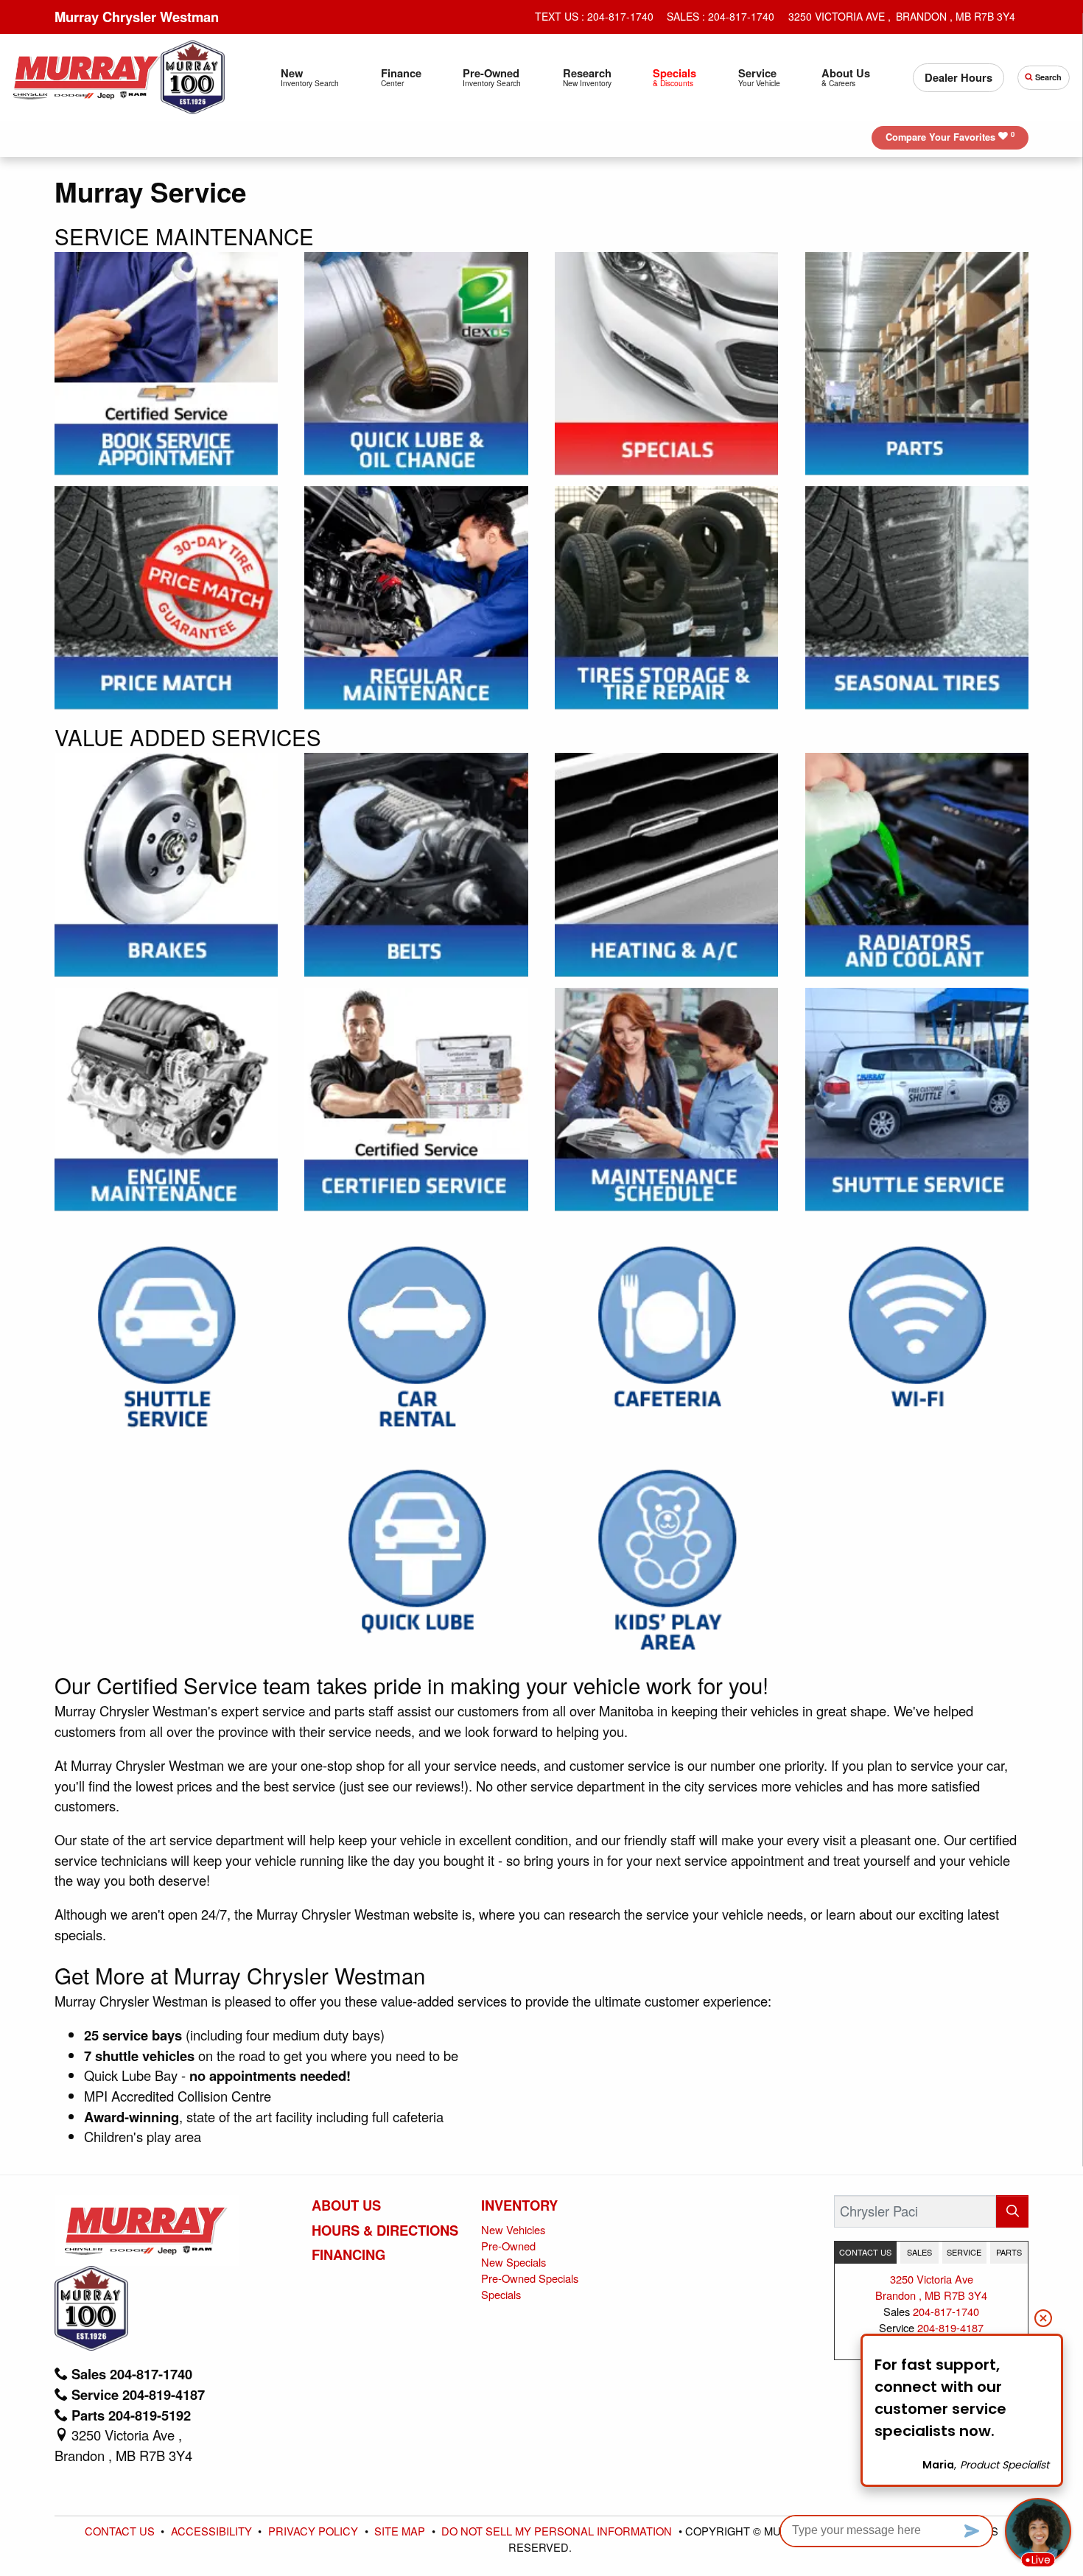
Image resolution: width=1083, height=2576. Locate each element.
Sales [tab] (919, 2252)
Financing (348, 2255)
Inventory (519, 2205)
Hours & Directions (385, 2231)
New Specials (514, 2262)
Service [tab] (964, 2252)
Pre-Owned (508, 2246)
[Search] (1012, 2211)
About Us (346, 2205)
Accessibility (213, 2531)
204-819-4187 (950, 2327)
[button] (310, 78)
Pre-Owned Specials (530, 2278)
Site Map (401, 2531)
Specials (501, 2294)
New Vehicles (513, 2229)
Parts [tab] (1009, 2252)
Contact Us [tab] (865, 2252)
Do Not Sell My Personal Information (558, 2531)
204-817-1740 (946, 2311)
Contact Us (121, 2531)
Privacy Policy (315, 2531)
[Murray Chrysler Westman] (87, 75)
